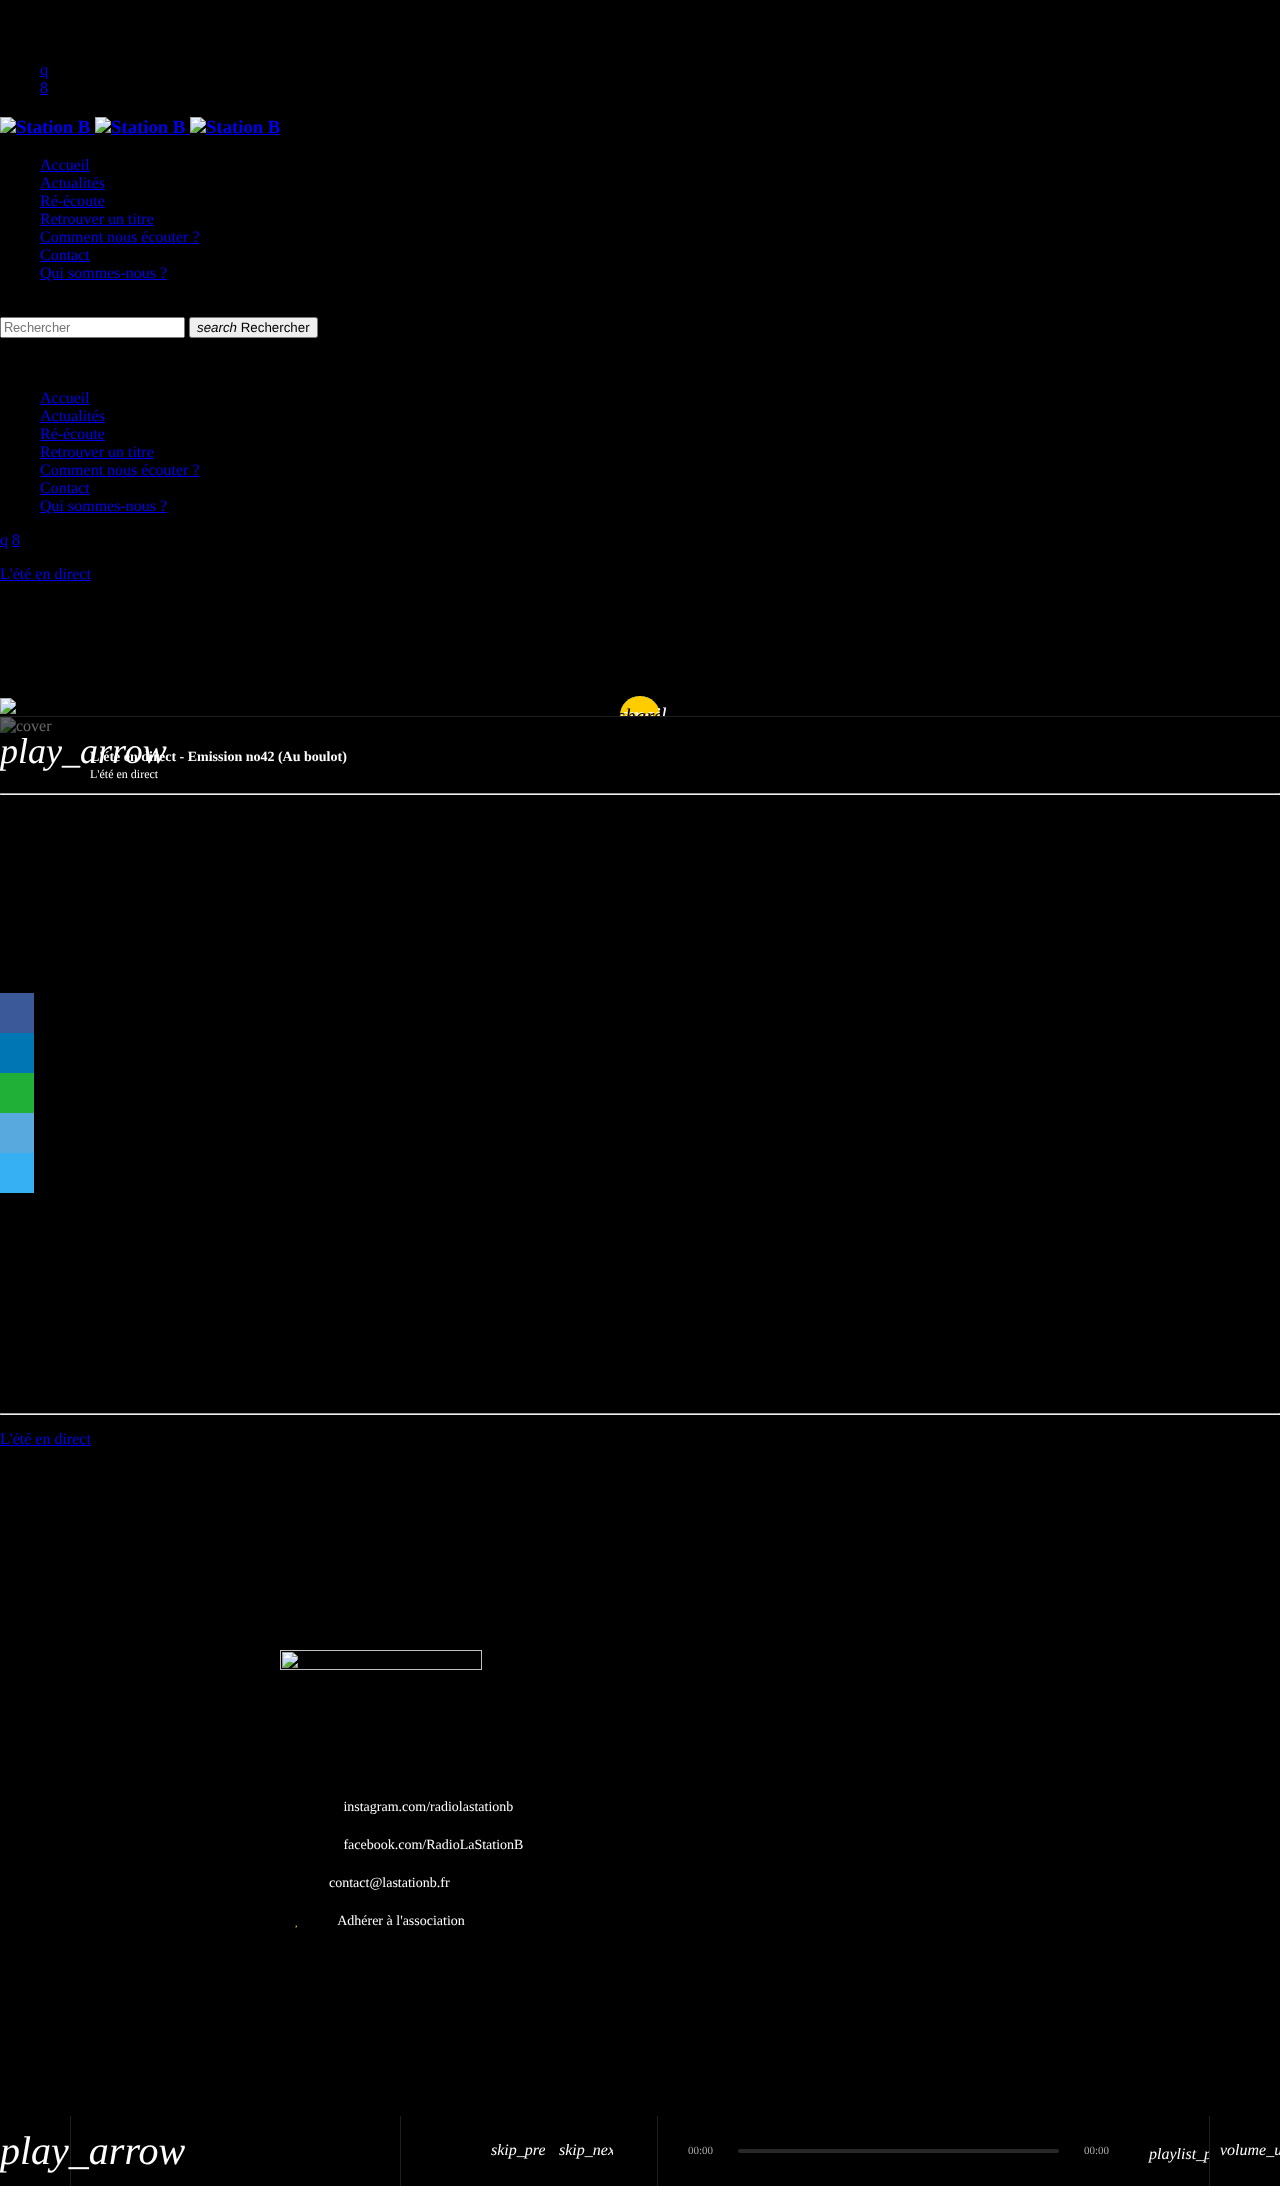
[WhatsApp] (17, 1093)
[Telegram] (17, 1173)
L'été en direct (45, 574)
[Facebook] (17, 1013)
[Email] (17, 1133)
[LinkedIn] (17, 1053)
